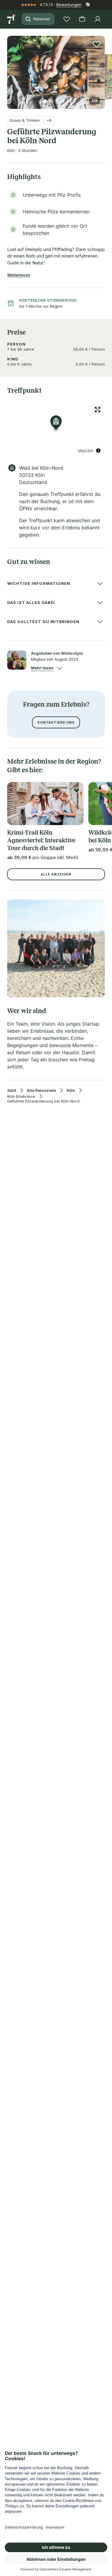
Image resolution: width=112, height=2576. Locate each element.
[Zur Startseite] (12, 19)
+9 (49, 120)
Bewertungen (69, 4)
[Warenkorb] (82, 19)
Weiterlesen (19, 275)
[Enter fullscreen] (98, 410)
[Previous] (10, 69)
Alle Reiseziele (41, 1090)
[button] (56, 69)
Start (12, 1090)
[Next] (102, 69)
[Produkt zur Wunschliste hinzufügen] (96, 44)
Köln (71, 1090)
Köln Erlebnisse (21, 1096)
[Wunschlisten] (67, 19)
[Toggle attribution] (98, 451)
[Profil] (98, 19)
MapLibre (86, 450)
